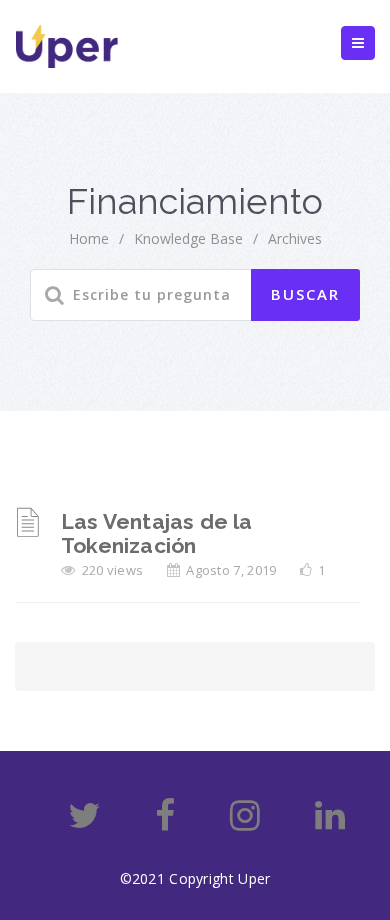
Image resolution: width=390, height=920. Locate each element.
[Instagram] (245, 822)
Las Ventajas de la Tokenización (157, 533)
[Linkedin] (330, 822)
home (89, 238)
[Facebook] (165, 822)
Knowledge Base (188, 238)
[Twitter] (84, 822)
